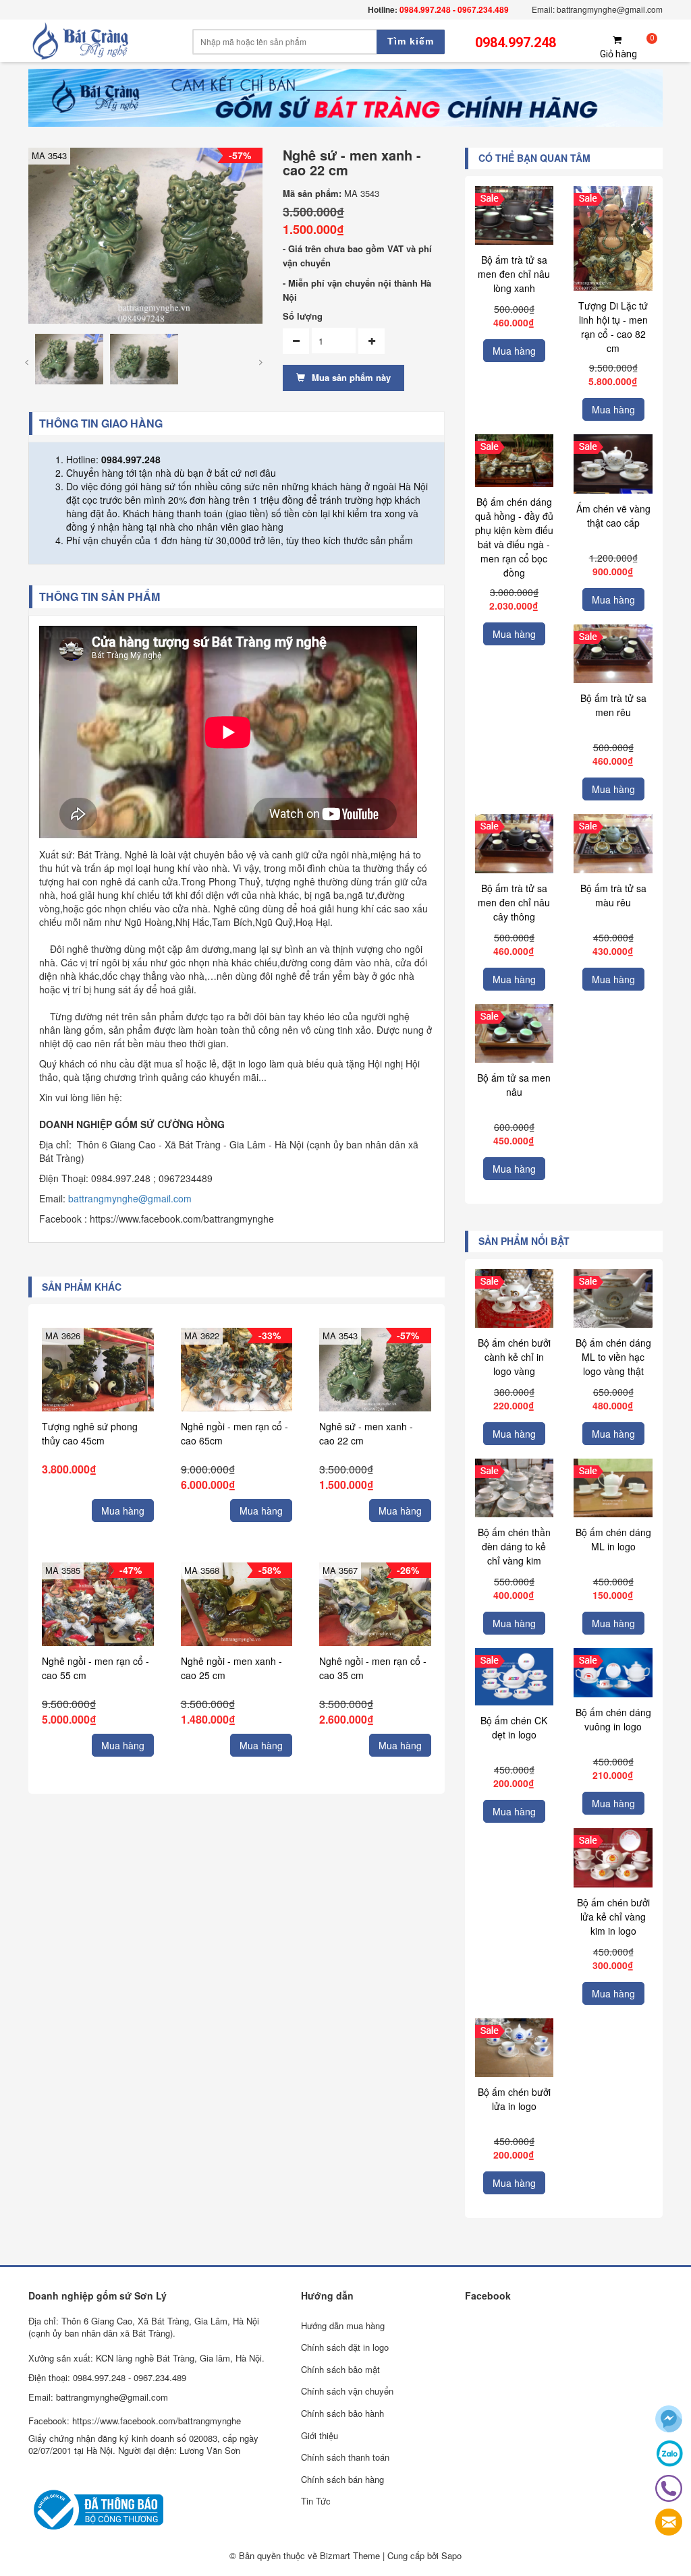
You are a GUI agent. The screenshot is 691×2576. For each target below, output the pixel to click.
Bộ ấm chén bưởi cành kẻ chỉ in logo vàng (514, 1357)
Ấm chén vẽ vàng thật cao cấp (613, 516)
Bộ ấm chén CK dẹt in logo (514, 1727)
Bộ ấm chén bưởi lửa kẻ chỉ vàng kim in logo (613, 1916)
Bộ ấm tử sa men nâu (514, 1085)
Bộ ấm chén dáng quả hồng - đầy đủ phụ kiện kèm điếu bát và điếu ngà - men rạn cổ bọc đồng (514, 537)
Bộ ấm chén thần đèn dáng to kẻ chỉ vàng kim (514, 1546)
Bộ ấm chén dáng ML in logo (613, 1539)
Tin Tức (316, 2501)
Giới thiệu (320, 2435)
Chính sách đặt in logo (345, 2347)
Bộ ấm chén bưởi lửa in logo (514, 2099)
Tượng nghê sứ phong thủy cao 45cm (90, 1433)
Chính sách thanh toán (345, 2457)
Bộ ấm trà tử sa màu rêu (613, 895)
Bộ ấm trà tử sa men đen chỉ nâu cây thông (514, 902)
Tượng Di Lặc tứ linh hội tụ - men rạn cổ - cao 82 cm (613, 327)
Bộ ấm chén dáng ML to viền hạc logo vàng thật (613, 1357)
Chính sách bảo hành (342, 2413)
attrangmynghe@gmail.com (133, 1198)
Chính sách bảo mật (340, 2369)
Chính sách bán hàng (342, 2479)
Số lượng (303, 316)
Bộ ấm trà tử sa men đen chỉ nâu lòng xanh (514, 274)
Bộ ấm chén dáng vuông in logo (613, 1719)
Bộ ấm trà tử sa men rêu (613, 705)
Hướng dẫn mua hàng (343, 2325)
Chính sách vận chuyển (347, 2391)
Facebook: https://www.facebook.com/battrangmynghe (135, 2421)
